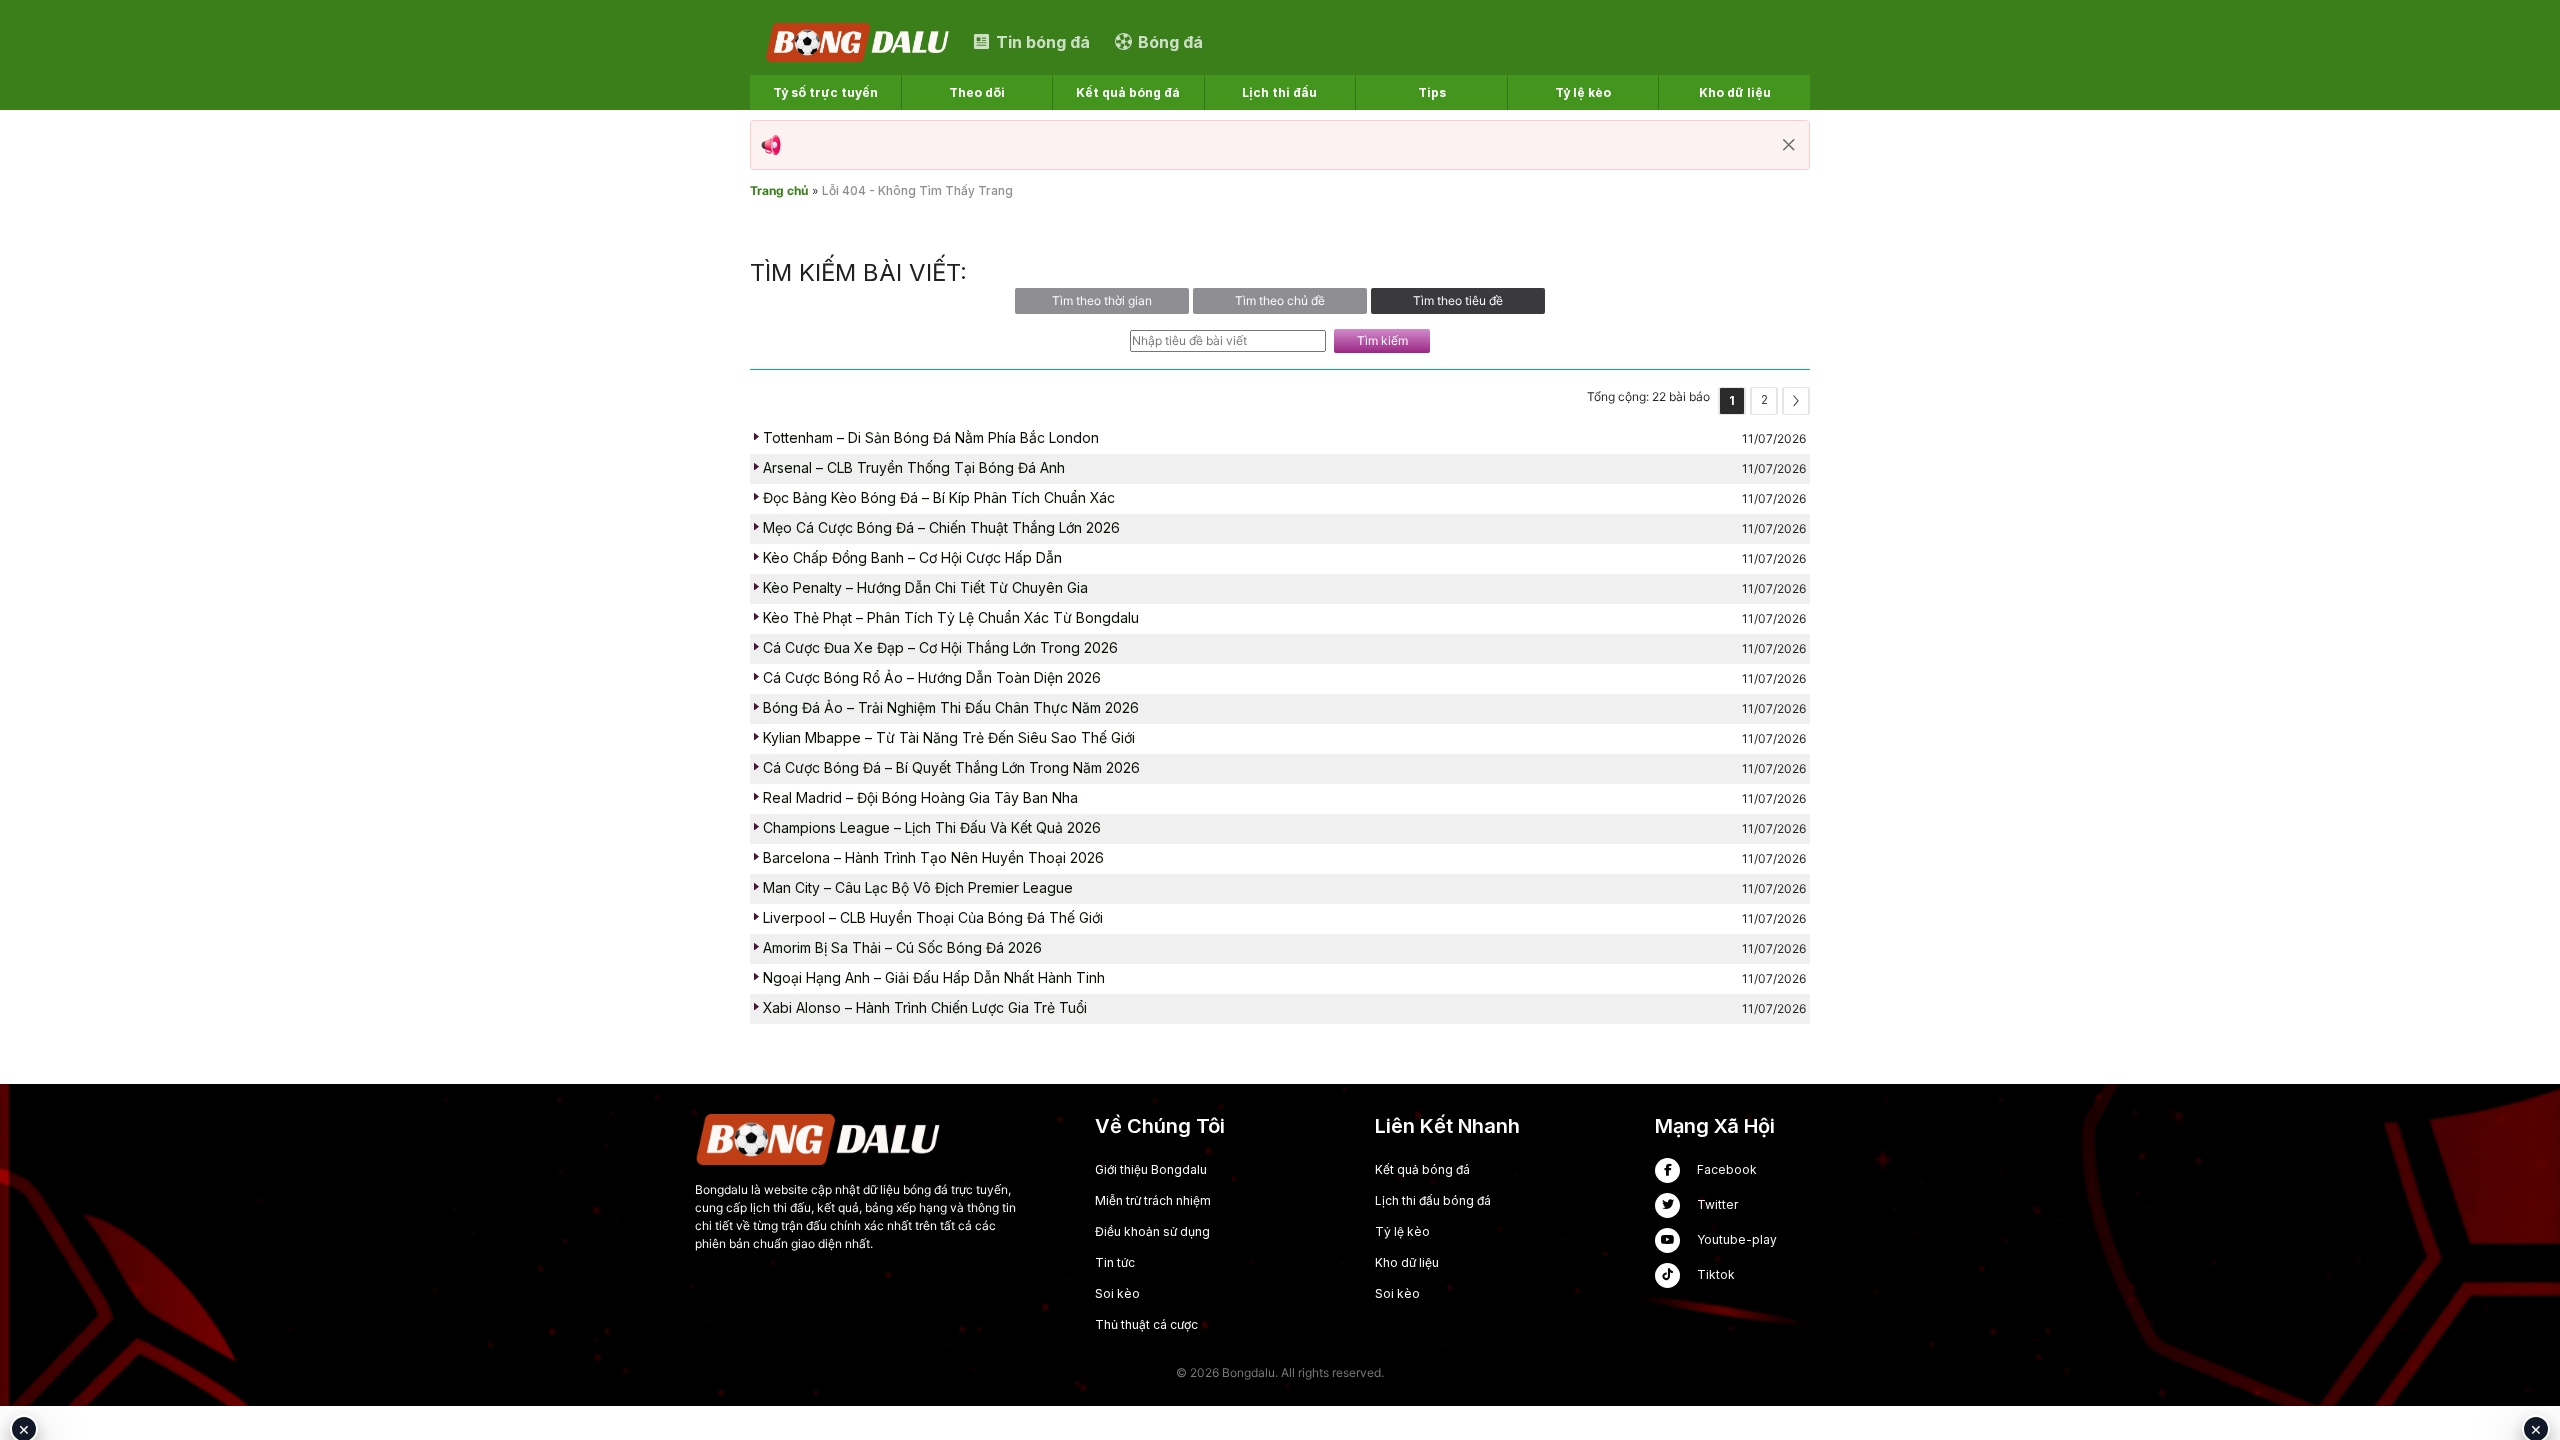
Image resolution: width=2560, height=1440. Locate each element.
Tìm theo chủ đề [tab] (1280, 300)
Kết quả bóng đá (1422, 1169)
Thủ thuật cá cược (1146, 1324)
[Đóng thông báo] (1789, 145)
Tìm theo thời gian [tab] (1102, 300)
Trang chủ (779, 190)
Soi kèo (1117, 1293)
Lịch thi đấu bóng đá (1433, 1200)
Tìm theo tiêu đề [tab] (1458, 300)
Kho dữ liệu (1407, 1262)
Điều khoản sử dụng (1152, 1231)
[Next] (1796, 401)
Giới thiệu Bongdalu (1151, 1169)
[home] (859, 41)
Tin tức (1115, 1262)
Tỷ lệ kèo (1402, 1231)
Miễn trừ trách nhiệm (1153, 1200)
